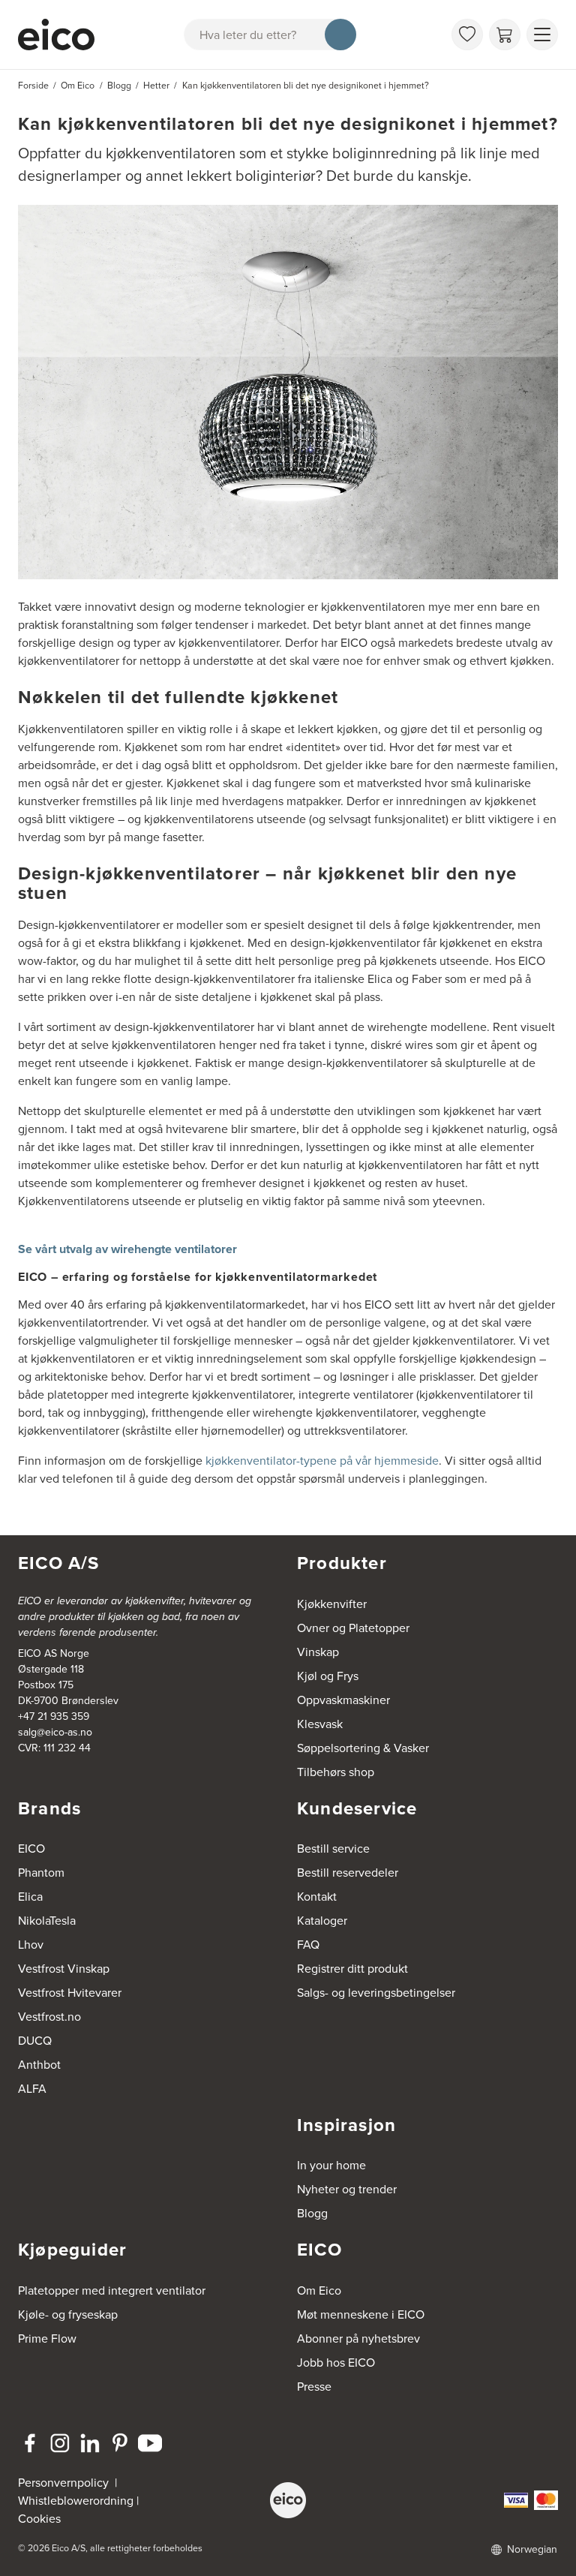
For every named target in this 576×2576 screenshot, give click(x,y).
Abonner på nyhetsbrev (358, 2338)
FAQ (308, 1944)
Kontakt (317, 1896)
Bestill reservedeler (348, 1872)
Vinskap (318, 1652)
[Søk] (340, 35)
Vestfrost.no (49, 2016)
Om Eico (319, 2290)
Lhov (31, 1944)
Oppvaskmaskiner (343, 1700)
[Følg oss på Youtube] (150, 2443)
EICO (31, 1848)
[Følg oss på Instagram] (60, 2443)
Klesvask (320, 1724)
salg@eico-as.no (55, 1732)
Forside (33, 85)
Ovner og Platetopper (353, 1628)
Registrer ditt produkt (352, 1968)
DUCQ (35, 2040)
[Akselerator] (56, 35)
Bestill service (333, 1848)
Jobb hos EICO (336, 2362)
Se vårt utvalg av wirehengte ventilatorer (127, 1249)
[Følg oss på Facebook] (30, 2443)
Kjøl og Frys (328, 1676)
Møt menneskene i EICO (361, 2314)
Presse (314, 2386)
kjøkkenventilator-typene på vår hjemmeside (322, 1460)
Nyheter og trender (347, 2189)
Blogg (312, 2213)
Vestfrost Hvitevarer (70, 1992)
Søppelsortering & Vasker (363, 1748)
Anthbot (39, 2064)
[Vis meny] (542, 35)
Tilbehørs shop (336, 1772)
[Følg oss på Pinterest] (120, 2443)
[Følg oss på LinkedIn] (90, 2443)
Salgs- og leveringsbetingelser (376, 1992)
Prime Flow (47, 2338)
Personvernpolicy (65, 2482)
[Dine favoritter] (467, 35)
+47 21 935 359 (54, 1716)
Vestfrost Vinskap (64, 1968)
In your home (331, 2165)
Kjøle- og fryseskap (68, 2314)
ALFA (32, 2088)
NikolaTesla (47, 1920)
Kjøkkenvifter (332, 1604)
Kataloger (322, 1920)
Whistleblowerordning (76, 2500)
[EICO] (288, 2500)
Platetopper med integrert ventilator (112, 2290)
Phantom (41, 1872)
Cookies (39, 2518)
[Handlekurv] (505, 35)
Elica (30, 1896)
